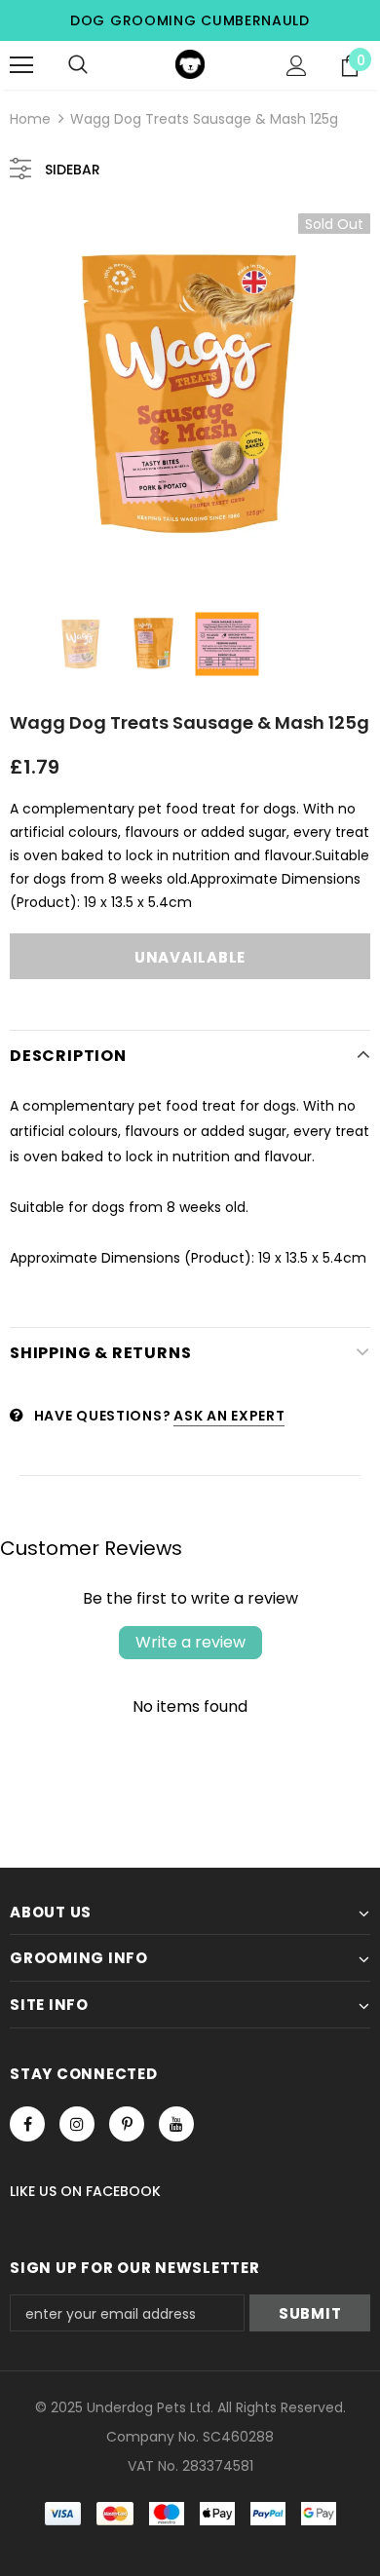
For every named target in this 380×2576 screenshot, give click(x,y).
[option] (190, 394)
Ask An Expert (229, 1416)
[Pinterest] (127, 2124)
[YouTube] (176, 2124)
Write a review (190, 1642)
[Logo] (190, 64)
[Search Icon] (78, 65)
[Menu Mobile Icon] (21, 65)
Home (30, 119)
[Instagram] (77, 2124)
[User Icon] (297, 66)
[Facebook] (27, 2124)
